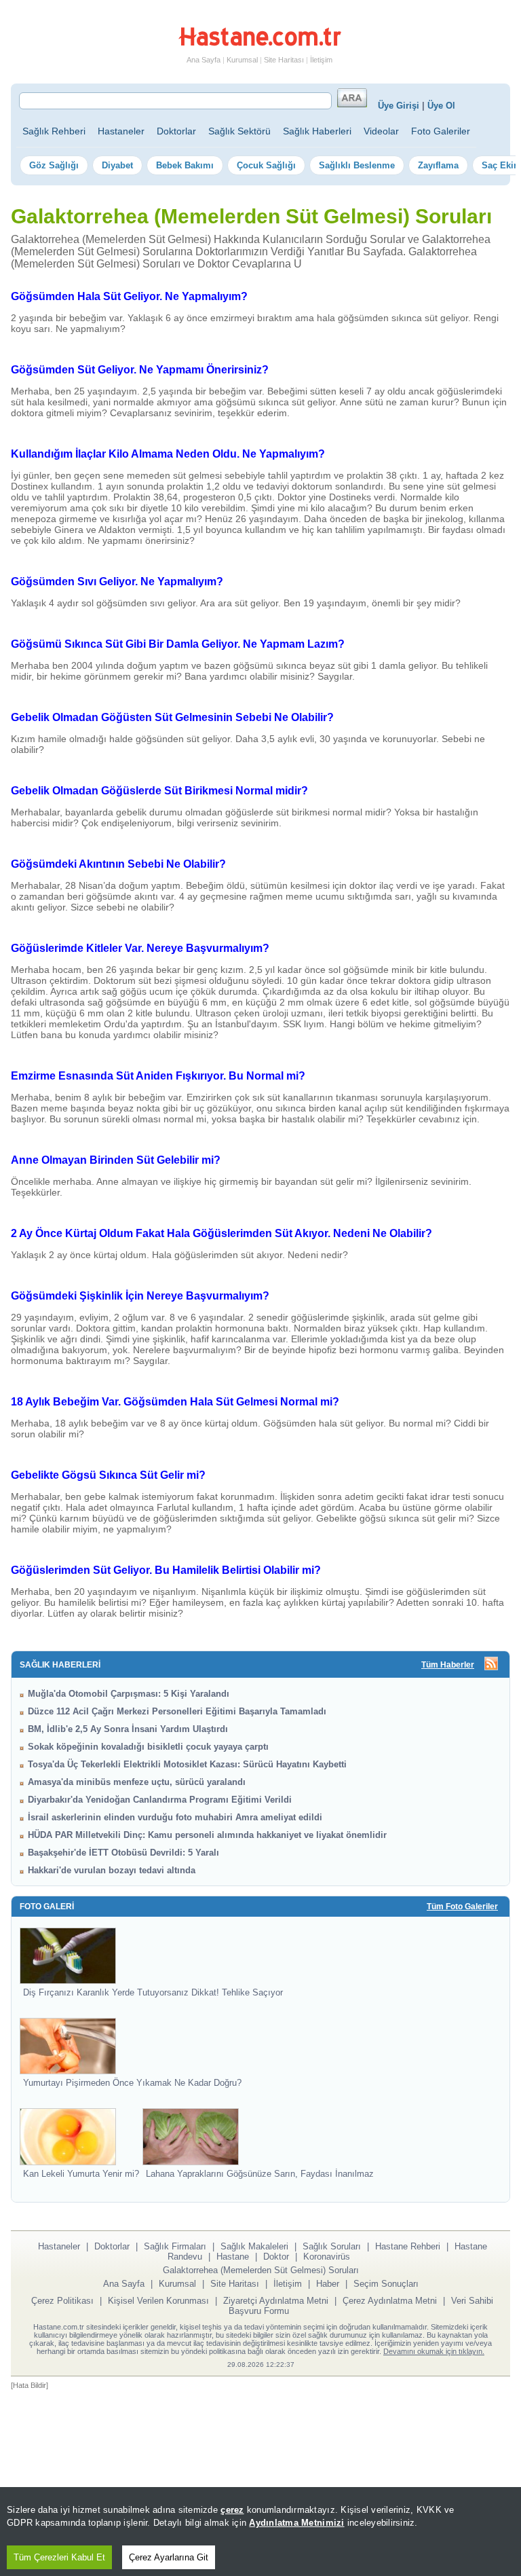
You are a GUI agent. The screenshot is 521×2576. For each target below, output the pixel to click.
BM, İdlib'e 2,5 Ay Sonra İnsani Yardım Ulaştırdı (128, 1729)
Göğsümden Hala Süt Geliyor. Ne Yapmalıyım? (129, 296)
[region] (260, 2532)
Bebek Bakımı (185, 165)
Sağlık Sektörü (239, 131)
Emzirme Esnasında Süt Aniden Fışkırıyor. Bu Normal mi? (158, 1076)
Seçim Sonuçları (386, 2284)
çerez (232, 2510)
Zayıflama (438, 165)
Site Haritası (284, 60)
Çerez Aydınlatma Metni (390, 2301)
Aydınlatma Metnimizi (296, 2523)
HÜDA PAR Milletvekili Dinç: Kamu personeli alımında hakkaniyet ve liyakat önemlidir (207, 1835)
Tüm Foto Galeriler (462, 1907)
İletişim (321, 60)
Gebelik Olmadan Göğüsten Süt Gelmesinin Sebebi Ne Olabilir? (172, 717)
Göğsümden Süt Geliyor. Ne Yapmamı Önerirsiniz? (140, 370)
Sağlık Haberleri (317, 131)
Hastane (233, 2257)
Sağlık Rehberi (54, 131)
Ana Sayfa (204, 60)
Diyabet (117, 165)
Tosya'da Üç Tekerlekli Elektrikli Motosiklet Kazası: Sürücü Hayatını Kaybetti (187, 1764)
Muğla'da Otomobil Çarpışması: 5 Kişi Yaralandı (129, 1694)
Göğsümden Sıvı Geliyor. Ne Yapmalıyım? (117, 582)
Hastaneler (121, 131)
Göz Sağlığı (54, 165)
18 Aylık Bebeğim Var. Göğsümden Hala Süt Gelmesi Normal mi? (175, 1402)
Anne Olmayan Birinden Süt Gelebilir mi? (116, 1160)
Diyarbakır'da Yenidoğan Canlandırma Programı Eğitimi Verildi (160, 1800)
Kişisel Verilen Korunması (158, 2301)
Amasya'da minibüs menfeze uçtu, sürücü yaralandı (137, 1782)
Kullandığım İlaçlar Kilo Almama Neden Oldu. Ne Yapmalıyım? (168, 454)
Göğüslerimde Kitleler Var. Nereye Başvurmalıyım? (140, 948)
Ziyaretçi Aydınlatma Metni (276, 2301)
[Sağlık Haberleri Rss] (491, 1664)
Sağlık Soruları (332, 2246)
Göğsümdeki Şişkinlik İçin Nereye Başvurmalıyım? (140, 1296)
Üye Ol (441, 106)
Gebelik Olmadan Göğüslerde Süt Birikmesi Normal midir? (159, 791)
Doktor (276, 2257)
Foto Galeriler (441, 131)
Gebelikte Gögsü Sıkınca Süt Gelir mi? (108, 1475)
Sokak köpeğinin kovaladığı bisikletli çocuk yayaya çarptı (148, 1747)
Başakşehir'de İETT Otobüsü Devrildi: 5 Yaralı (123, 1853)
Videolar (381, 131)
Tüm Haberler (448, 1665)
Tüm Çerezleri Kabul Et (59, 2557)
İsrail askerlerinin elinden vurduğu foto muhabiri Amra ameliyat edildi (175, 1817)
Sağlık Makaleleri (254, 2246)
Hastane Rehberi (408, 2246)
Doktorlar (176, 131)
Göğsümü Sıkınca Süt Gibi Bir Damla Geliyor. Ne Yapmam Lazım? (178, 644)
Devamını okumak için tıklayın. (434, 2351)
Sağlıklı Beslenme (357, 165)
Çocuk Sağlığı (266, 165)
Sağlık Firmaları (175, 2246)
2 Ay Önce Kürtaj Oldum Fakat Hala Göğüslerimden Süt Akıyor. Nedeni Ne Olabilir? (221, 1233)
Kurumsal (242, 60)
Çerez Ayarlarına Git (169, 2557)
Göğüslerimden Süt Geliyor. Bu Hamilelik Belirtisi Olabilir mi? (166, 1570)
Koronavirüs (327, 2257)
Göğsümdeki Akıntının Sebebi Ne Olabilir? (118, 864)
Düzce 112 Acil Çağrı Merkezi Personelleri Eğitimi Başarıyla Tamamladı (177, 1711)
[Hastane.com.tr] (260, 43)
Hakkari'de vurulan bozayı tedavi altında (112, 1870)
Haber (328, 2284)
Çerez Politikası (62, 2301)
